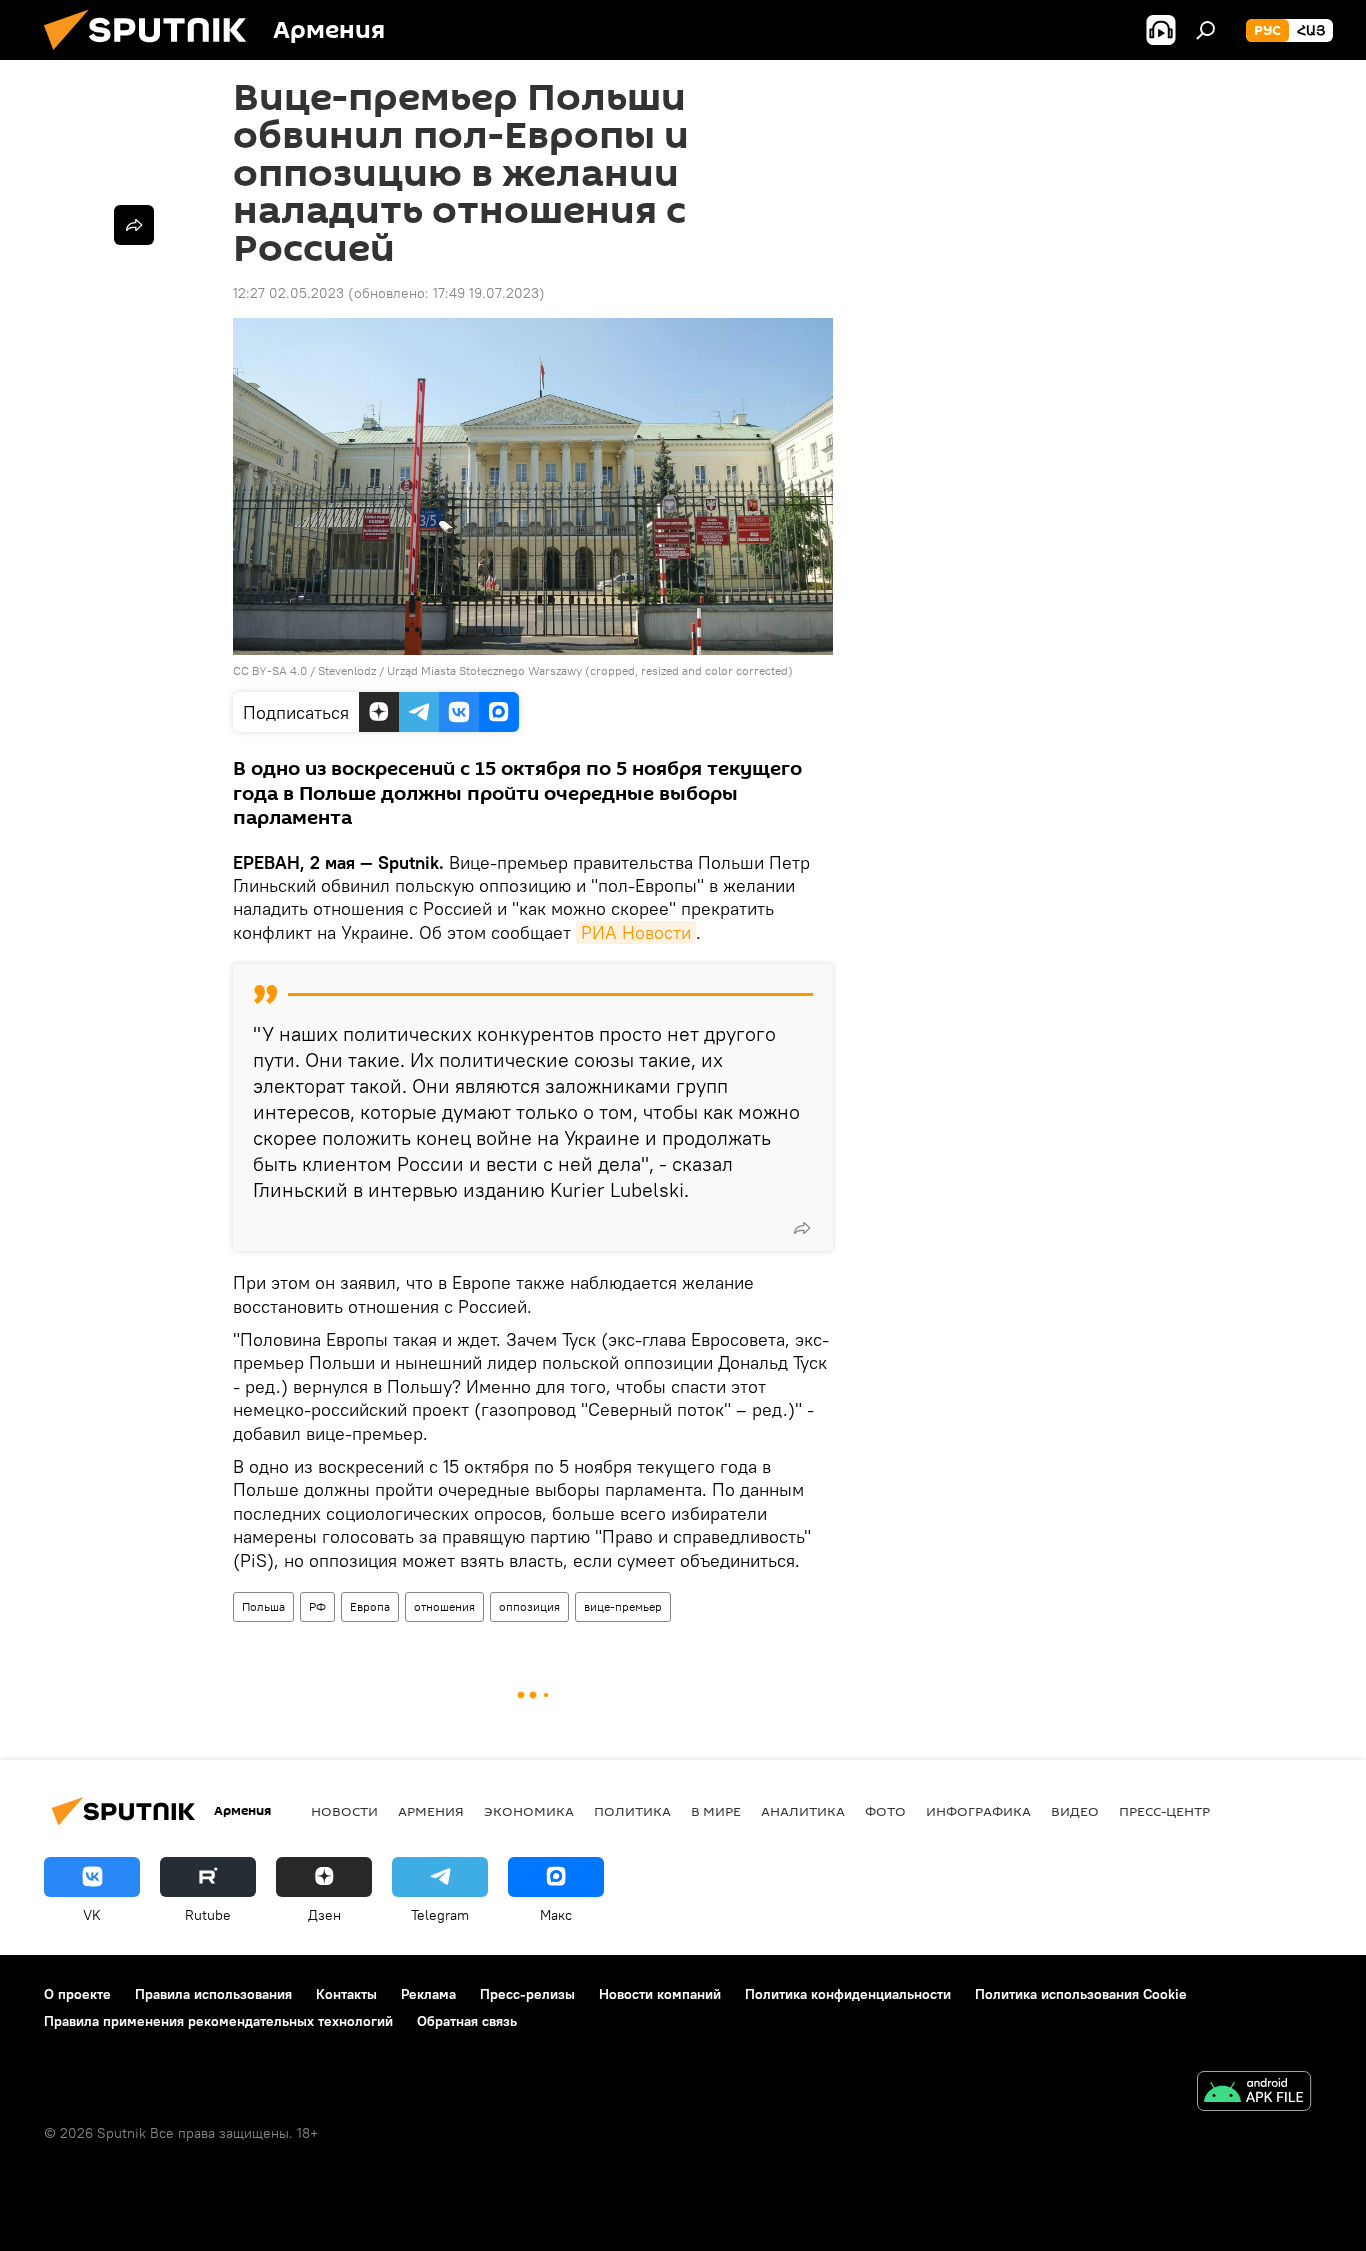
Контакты (346, 1994)
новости (344, 1811)
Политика (632, 1811)
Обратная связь (467, 2021)
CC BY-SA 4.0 (270, 670)
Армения (431, 1811)
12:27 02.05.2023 (288, 293)
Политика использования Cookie (1081, 1994)
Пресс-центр (1164, 1811)
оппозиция (529, 1606)
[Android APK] (1254, 2093)
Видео (1075, 1811)
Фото (885, 1811)
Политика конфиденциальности (848, 1994)
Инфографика (978, 1811)
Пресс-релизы (527, 1994)
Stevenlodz (347, 670)
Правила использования (213, 1994)
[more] (802, 1228)
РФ (317, 1606)
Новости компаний (660, 1994)
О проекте (77, 1994)
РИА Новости (636, 932)
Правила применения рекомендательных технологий (218, 2021)
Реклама (428, 1994)
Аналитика (803, 1811)
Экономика (529, 1811)
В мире (716, 1811)
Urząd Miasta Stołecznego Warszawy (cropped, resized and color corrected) (590, 670)
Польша (263, 1606)
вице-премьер (623, 1606)
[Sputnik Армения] (153, 55)
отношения (444, 1606)
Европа (370, 1606)
